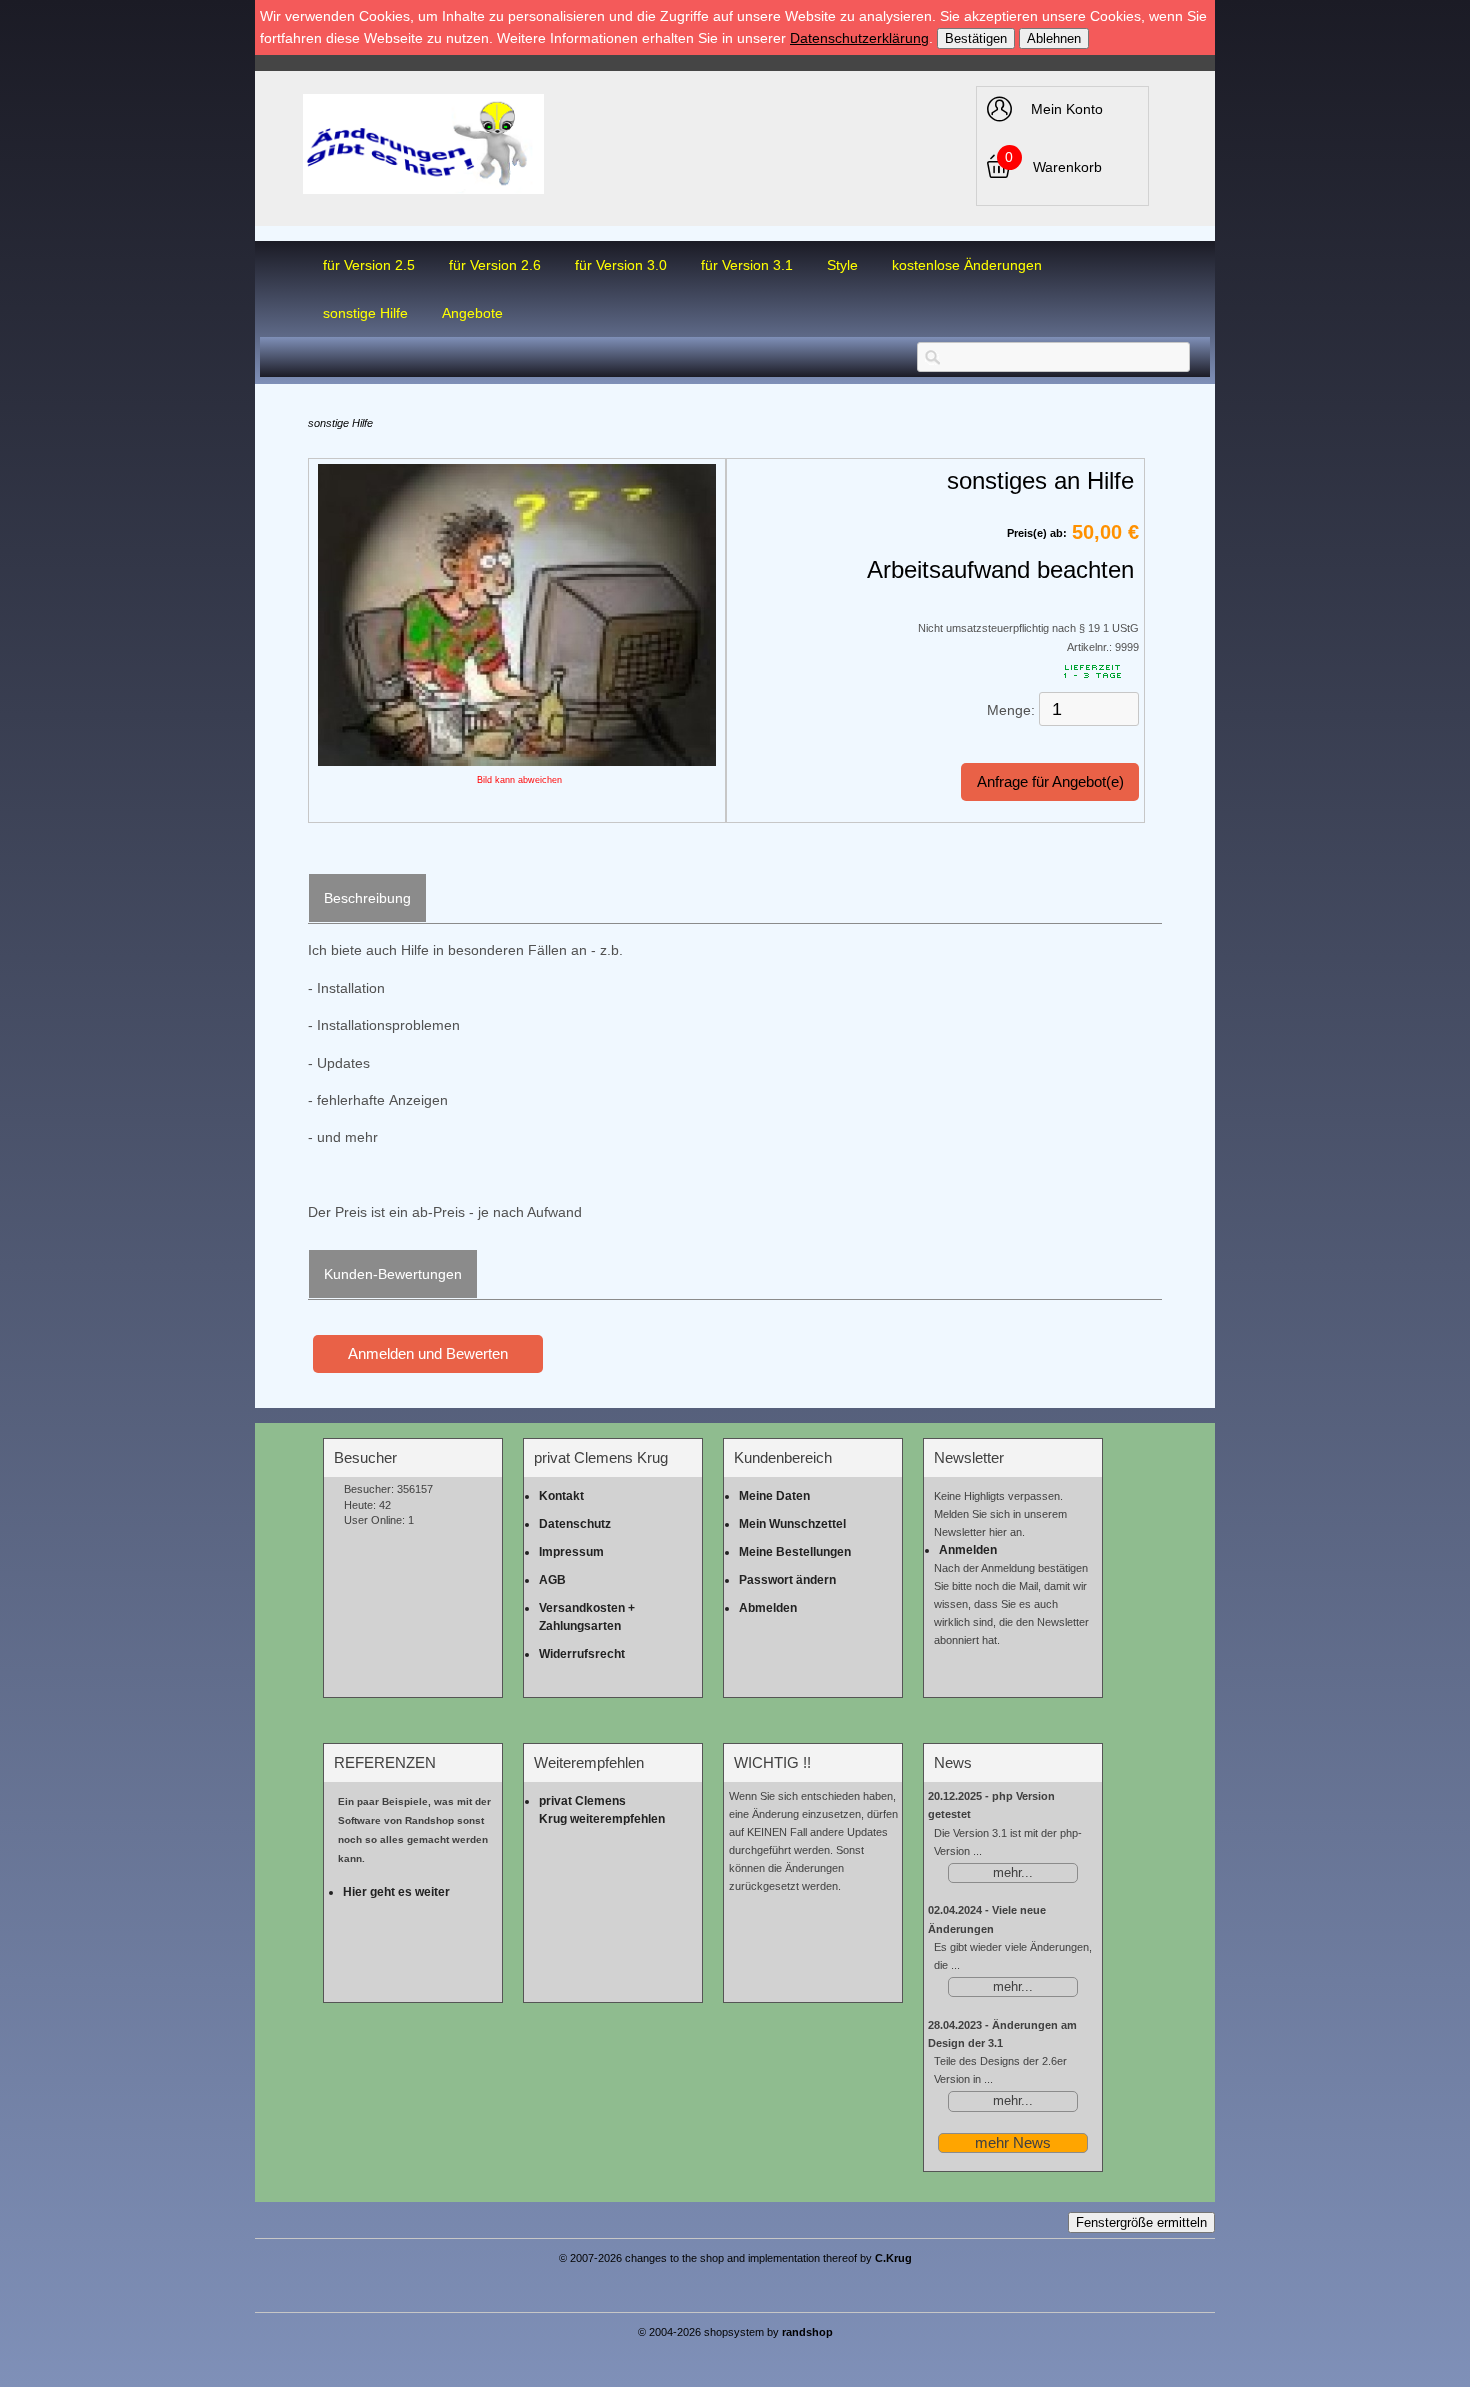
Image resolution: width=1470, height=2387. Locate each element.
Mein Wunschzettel (792, 1524)
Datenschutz (575, 1524)
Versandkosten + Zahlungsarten (587, 1617)
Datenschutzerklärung (859, 38)
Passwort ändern (787, 1580)
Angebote (472, 313)
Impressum (571, 1552)
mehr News (1013, 2142)
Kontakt (561, 1496)
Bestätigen (976, 38)
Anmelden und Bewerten (428, 1354)
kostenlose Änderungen (967, 265)
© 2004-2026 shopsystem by (735, 2332)
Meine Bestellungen (795, 1552)
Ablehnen (1054, 38)
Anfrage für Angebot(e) (1050, 782)
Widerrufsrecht (582, 1654)
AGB (552, 1580)
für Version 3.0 (621, 265)
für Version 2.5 (369, 265)
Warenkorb (1067, 167)
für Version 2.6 (495, 265)
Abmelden (768, 1608)
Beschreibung (367, 898)
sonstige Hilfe (365, 313)
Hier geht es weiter (396, 1892)
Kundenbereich (783, 1458)
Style (842, 265)
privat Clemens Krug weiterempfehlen (602, 1810)
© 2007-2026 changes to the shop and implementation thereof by (735, 2258)
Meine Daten (774, 1496)
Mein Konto (1067, 109)
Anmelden (968, 1550)
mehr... (1013, 1873)
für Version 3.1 (747, 265)
